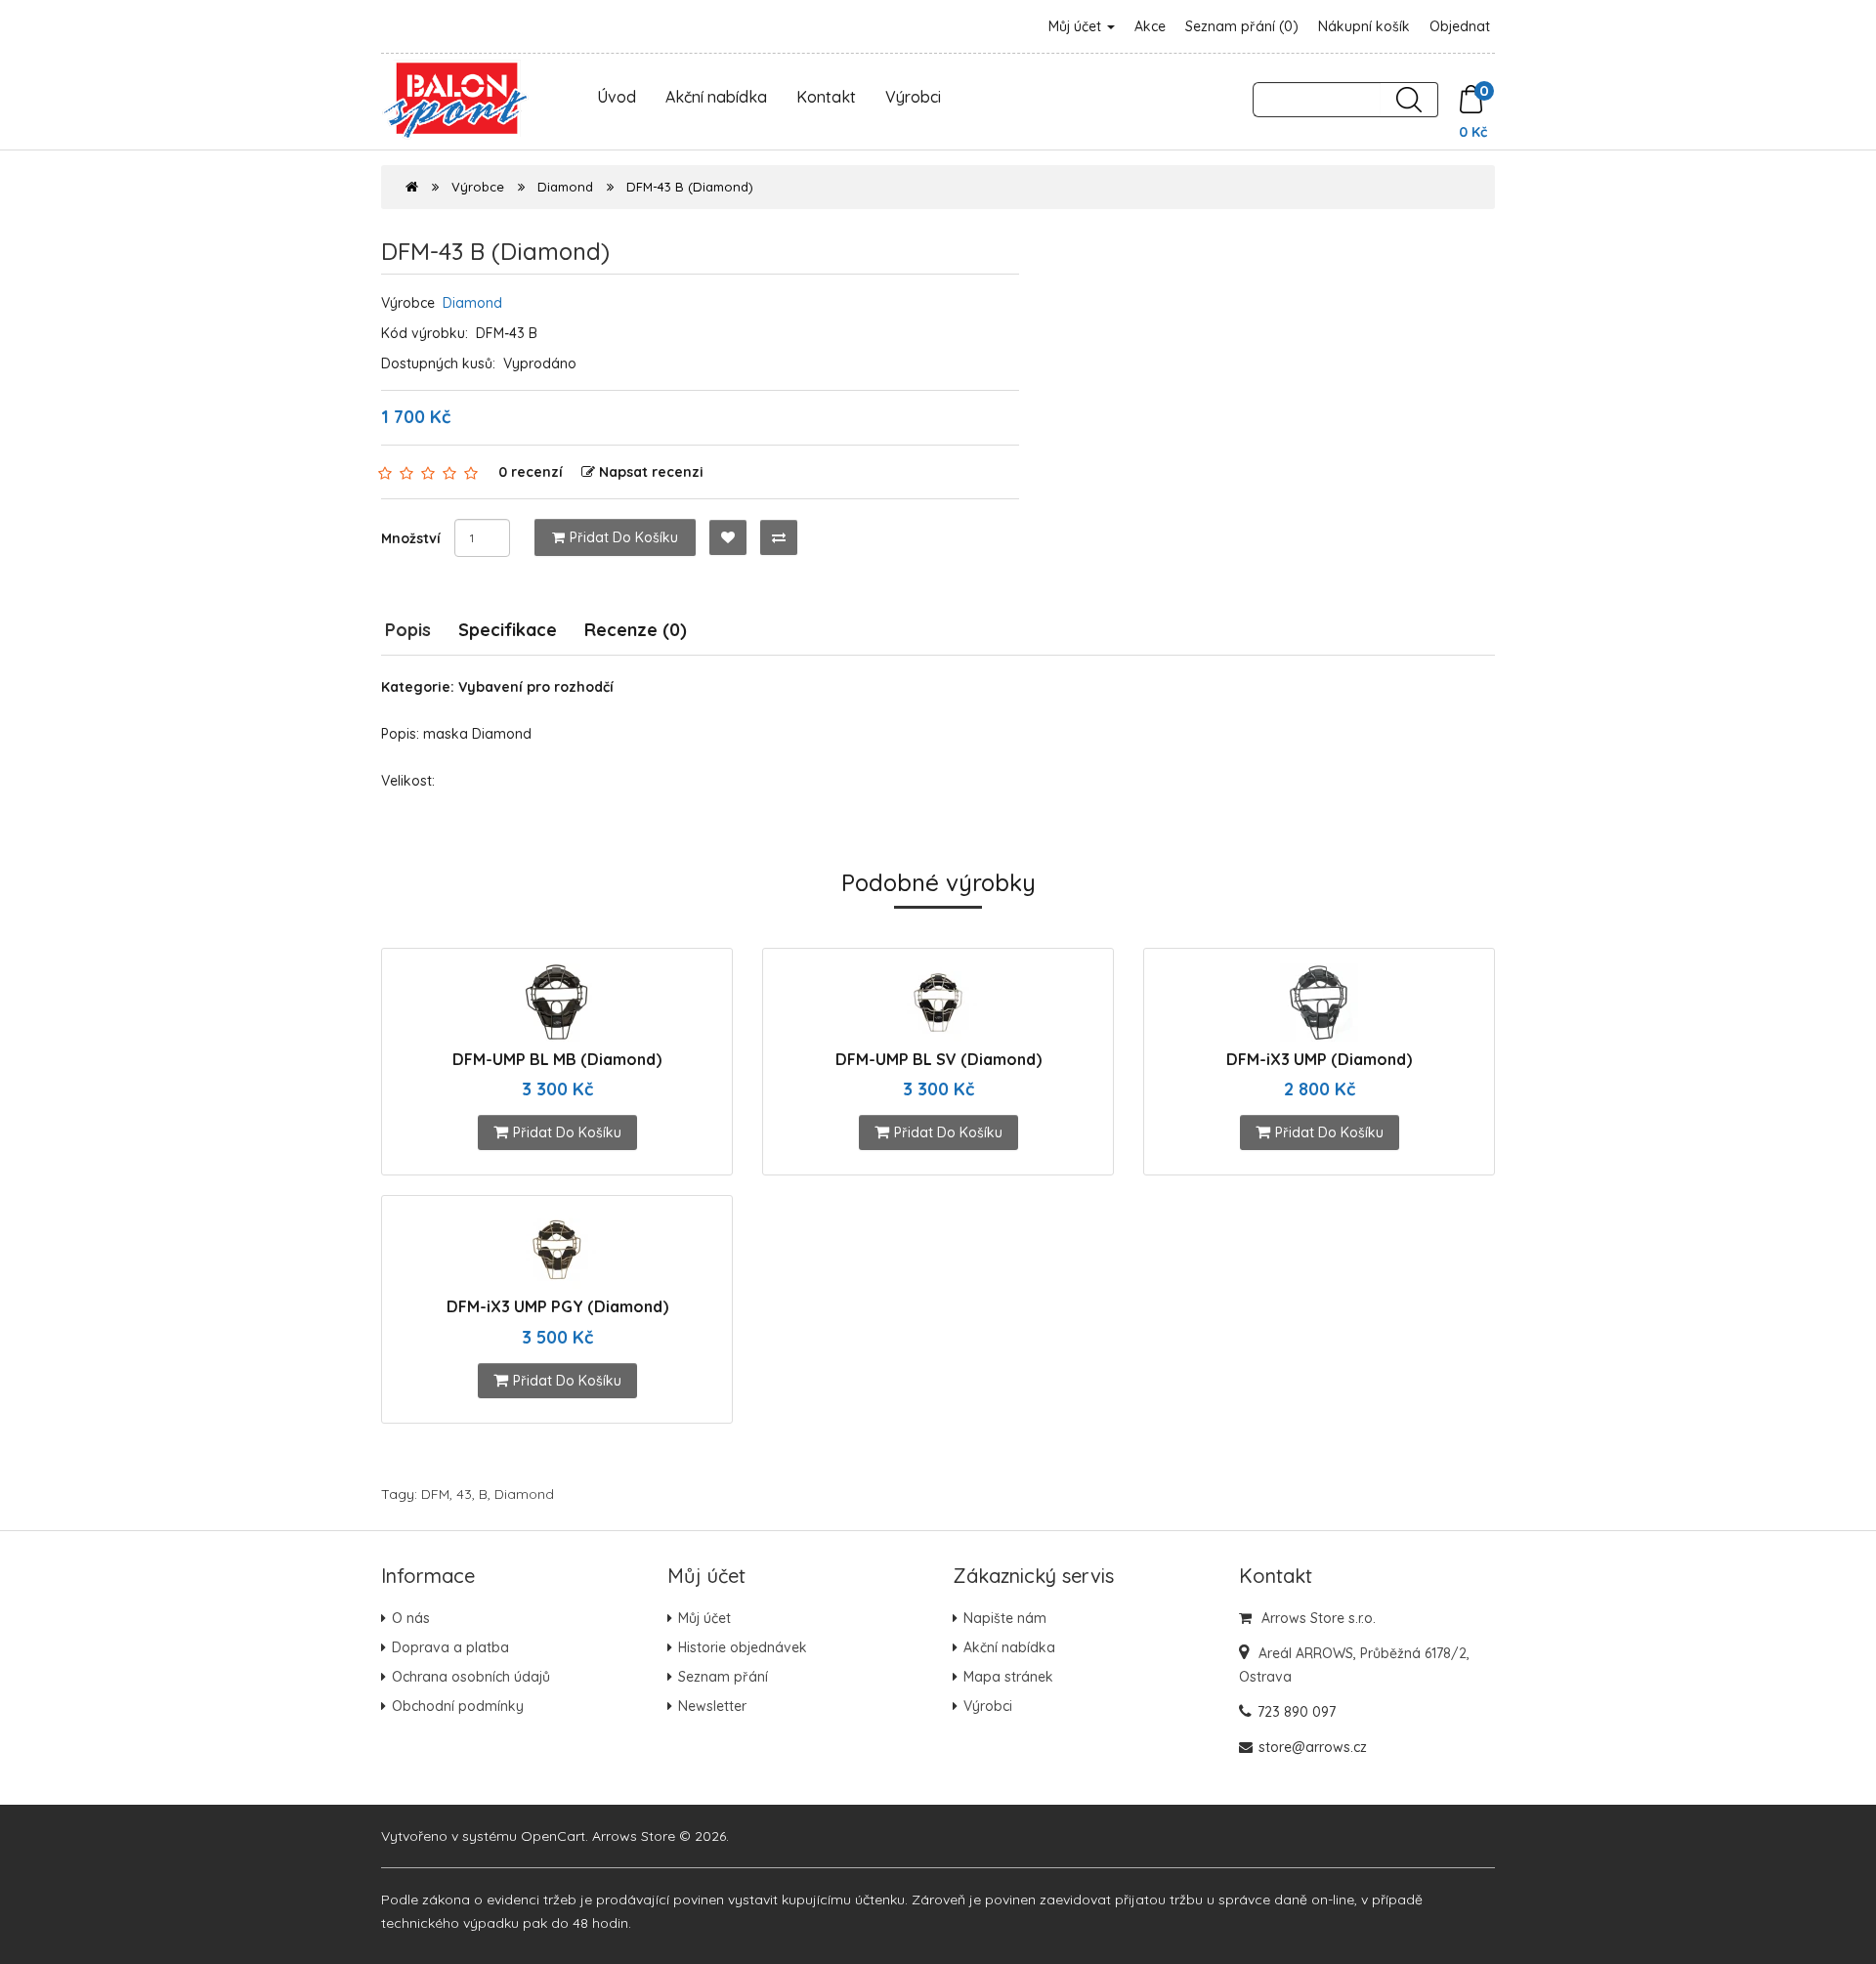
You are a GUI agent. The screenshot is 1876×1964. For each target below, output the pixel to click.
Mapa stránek (1008, 1677)
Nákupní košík (1364, 26)
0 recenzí (531, 472)
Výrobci (913, 97)
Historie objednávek (743, 1647)
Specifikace (508, 630)
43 (464, 1494)
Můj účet (1077, 26)
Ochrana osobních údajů (471, 1677)
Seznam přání (723, 1677)
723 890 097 (1297, 1712)
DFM (435, 1494)
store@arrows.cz (1313, 1747)
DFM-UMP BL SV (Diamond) (938, 1059)
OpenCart (553, 1836)
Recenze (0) (636, 630)
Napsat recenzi (651, 472)
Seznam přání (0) (1242, 26)
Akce (1150, 26)
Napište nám (1005, 1618)
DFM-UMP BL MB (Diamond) (557, 1059)
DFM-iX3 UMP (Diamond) (1319, 1059)
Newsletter (712, 1706)
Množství (411, 538)
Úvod (617, 97)
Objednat (1460, 26)
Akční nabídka (716, 97)
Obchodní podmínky (458, 1706)
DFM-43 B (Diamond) (690, 187)
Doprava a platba (450, 1647)
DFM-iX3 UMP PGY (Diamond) (557, 1306)
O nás (411, 1618)
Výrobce (478, 187)
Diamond (565, 187)
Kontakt (826, 97)
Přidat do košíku (624, 537)
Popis (408, 630)
